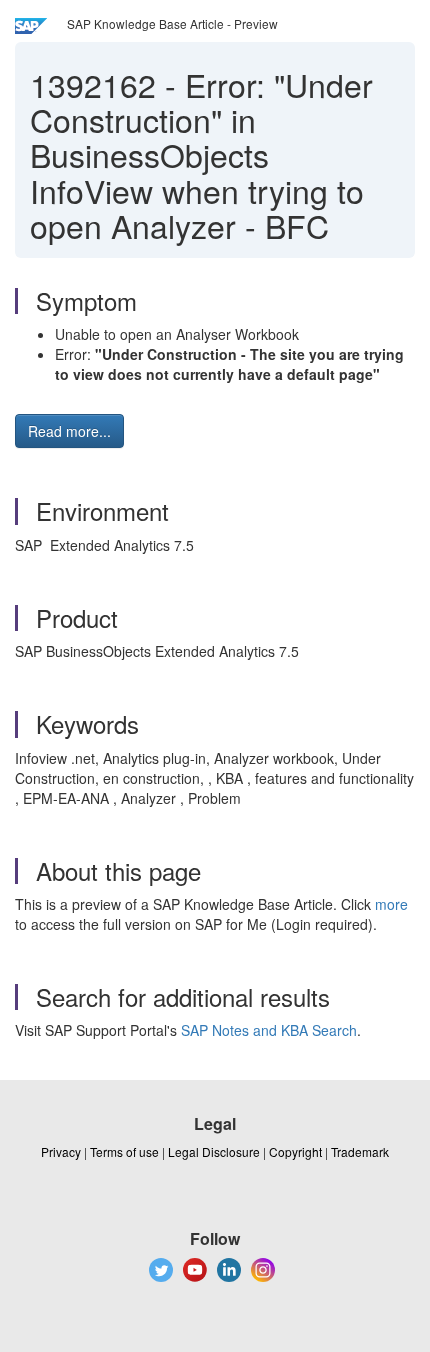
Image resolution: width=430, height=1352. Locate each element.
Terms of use (124, 1151)
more (391, 904)
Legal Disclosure (214, 1151)
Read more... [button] (69, 431)
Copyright (295, 1151)
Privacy (61, 1151)
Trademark (360, 1151)
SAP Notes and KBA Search (269, 1030)
